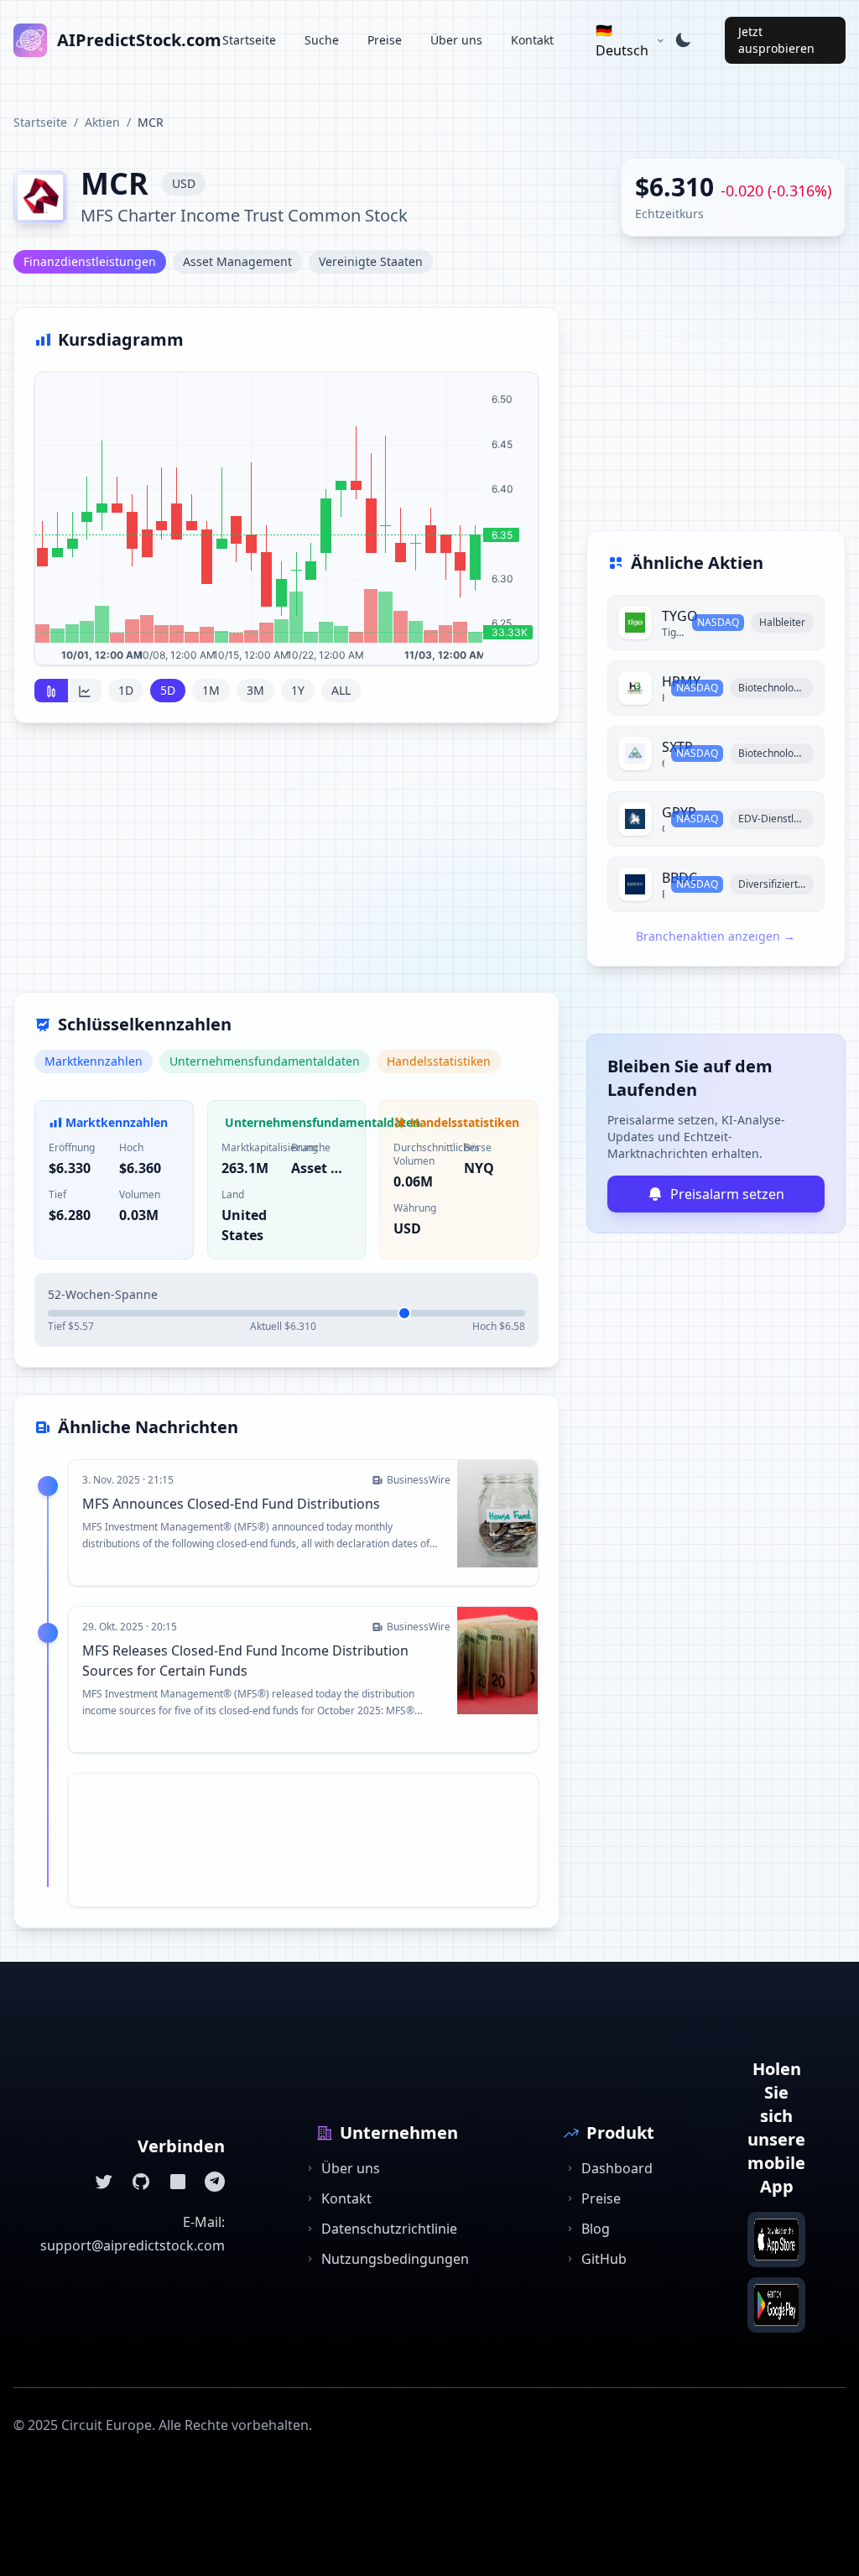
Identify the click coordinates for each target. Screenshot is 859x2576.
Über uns (456, 40)
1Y (298, 690)
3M (255, 690)
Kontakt (532, 40)
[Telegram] (215, 2182)
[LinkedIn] (178, 2182)
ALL (341, 690)
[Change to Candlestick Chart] (51, 691)
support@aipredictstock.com (133, 2245)
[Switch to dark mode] (683, 40)
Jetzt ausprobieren (776, 40)
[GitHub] (141, 2182)
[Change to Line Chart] (85, 691)
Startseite (249, 40)
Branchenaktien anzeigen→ (716, 936)
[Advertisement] (286, 868)
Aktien (102, 122)
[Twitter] (104, 2182)
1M (211, 690)
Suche (322, 40)
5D (168, 690)
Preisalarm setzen (727, 1194)
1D (126, 690)
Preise (385, 40)
